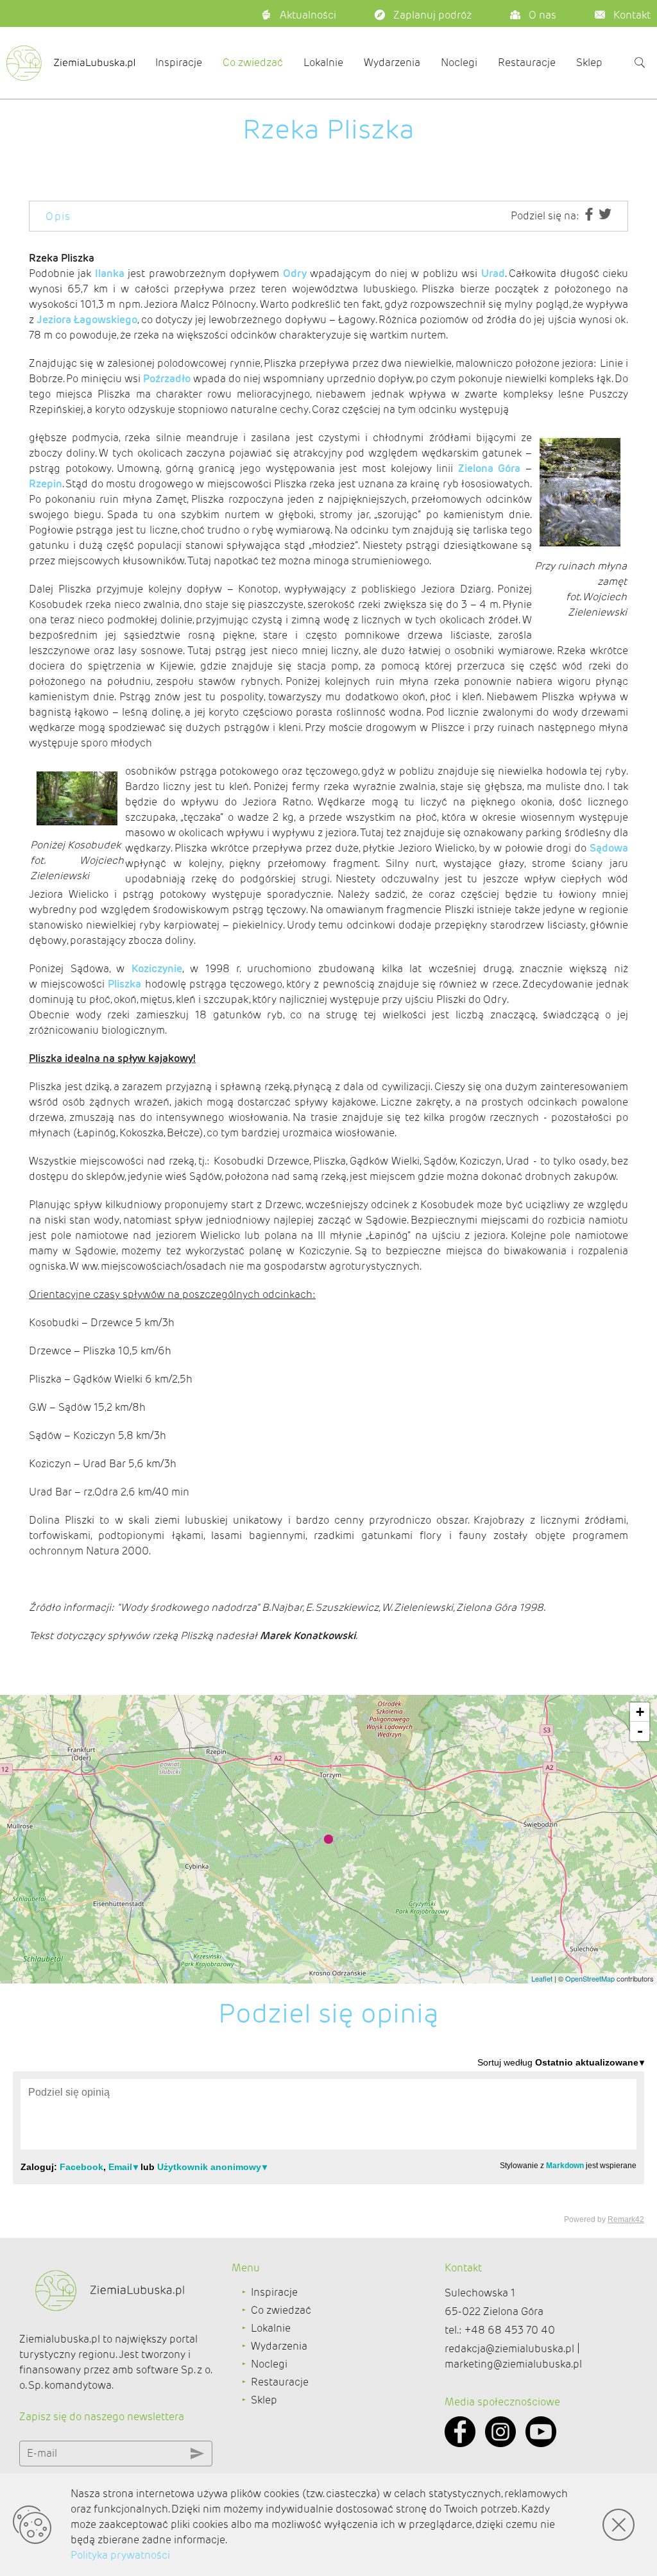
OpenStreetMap (590, 1978)
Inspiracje (179, 63)
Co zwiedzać (253, 63)
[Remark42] (328, 2140)
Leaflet (542, 1978)
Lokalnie (323, 63)
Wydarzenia (392, 63)
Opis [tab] (58, 216)
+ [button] (640, 1712)
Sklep (589, 63)
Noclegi (459, 63)
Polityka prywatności (120, 2555)
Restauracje (527, 63)
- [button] (640, 1731)
